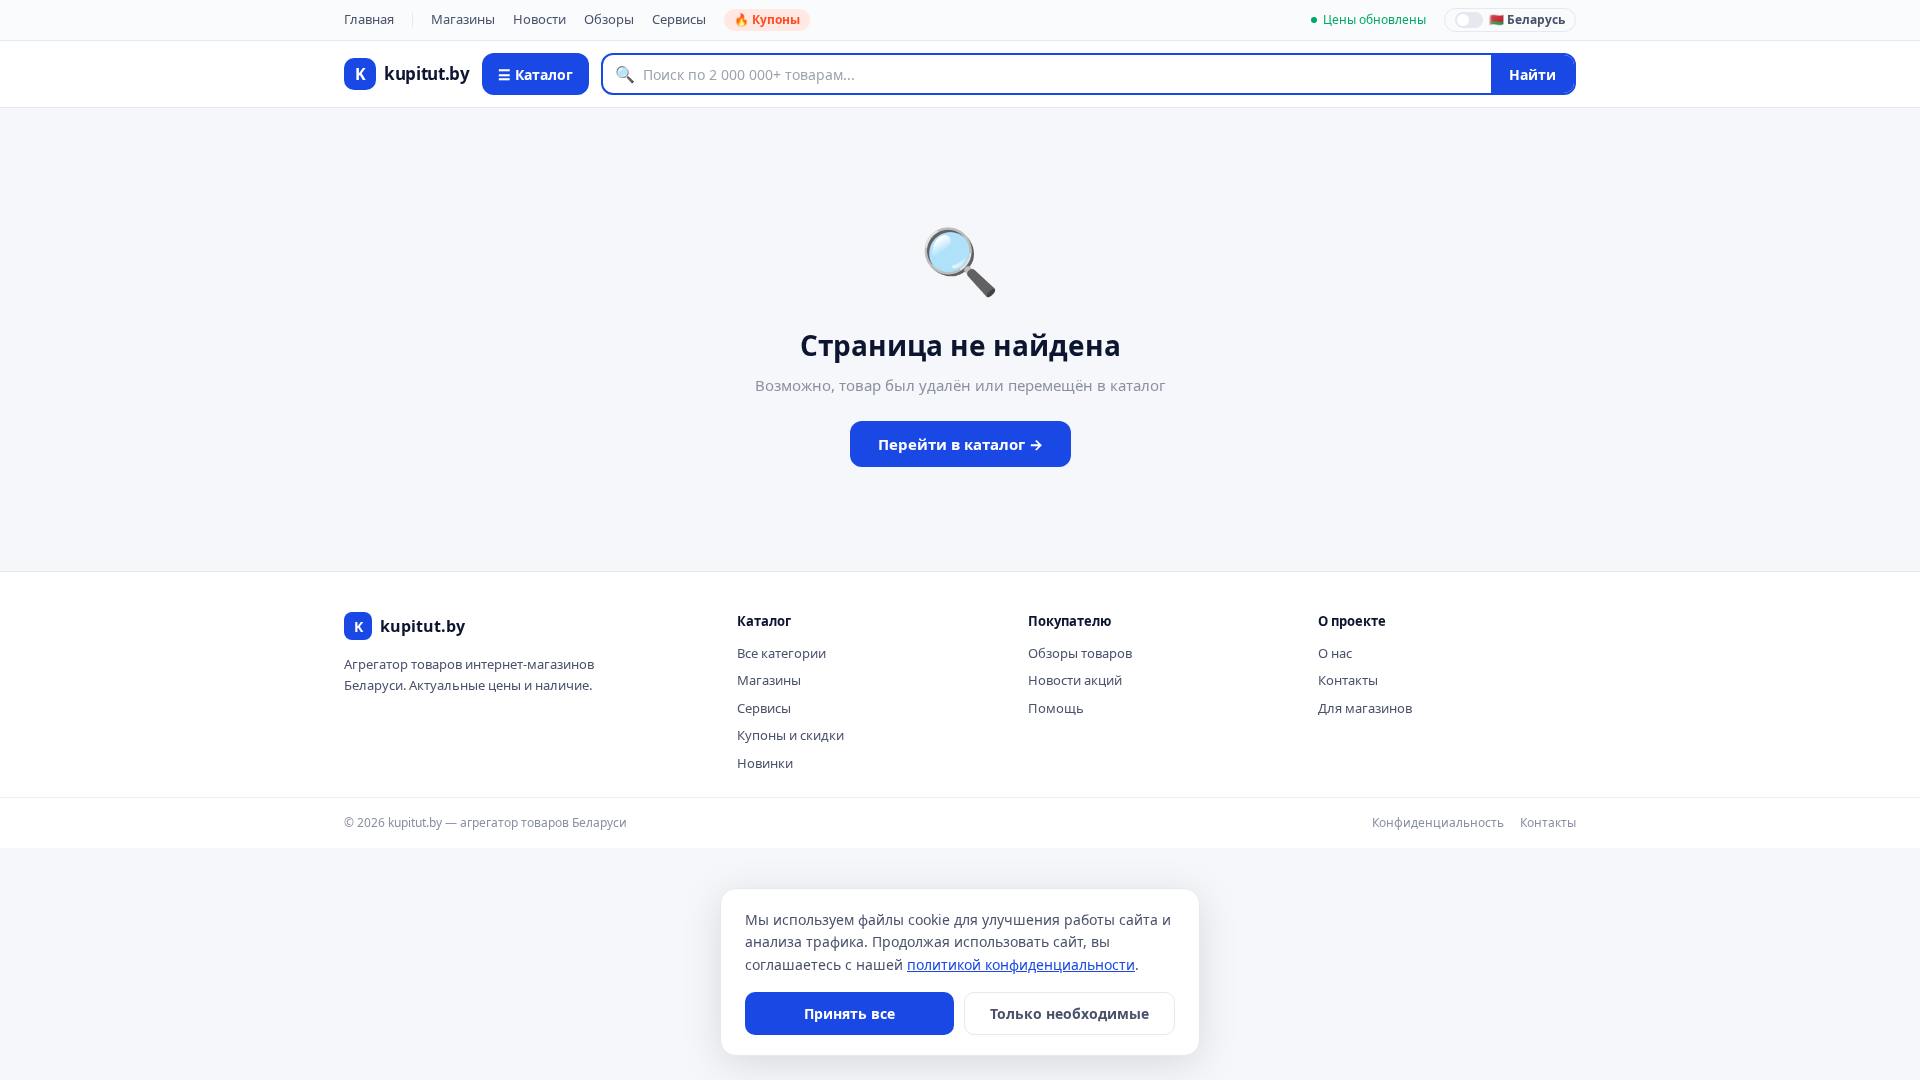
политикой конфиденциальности (1021, 964)
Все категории (781, 653)
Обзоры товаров (1080, 653)
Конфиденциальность (1438, 822)
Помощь (1056, 708)
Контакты (1348, 680)
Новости (539, 19)
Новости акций (1075, 680)
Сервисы (679, 19)
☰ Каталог (535, 74)
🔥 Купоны (767, 19)
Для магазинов (1365, 708)
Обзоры (609, 19)
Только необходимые (1069, 1013)
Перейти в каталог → (960, 444)
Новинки (765, 763)
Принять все (849, 1013)
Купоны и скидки (790, 735)
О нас (1335, 653)
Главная (369, 19)
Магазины (463, 19)
